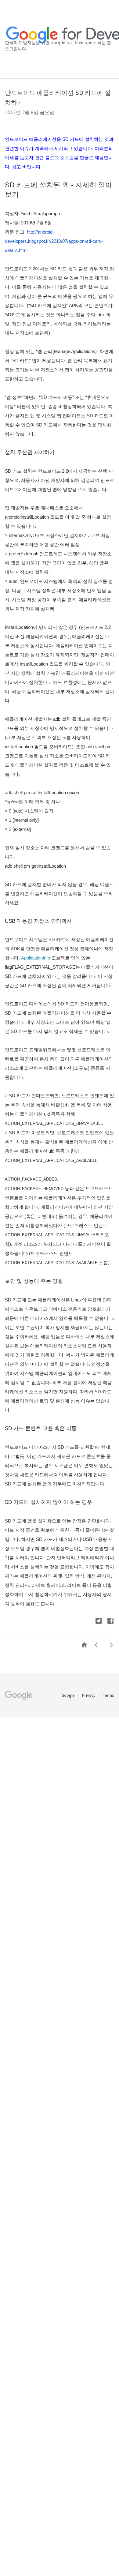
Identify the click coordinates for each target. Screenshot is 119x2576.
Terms (108, 1695)
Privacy (89, 1695)
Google (69, 1695)
